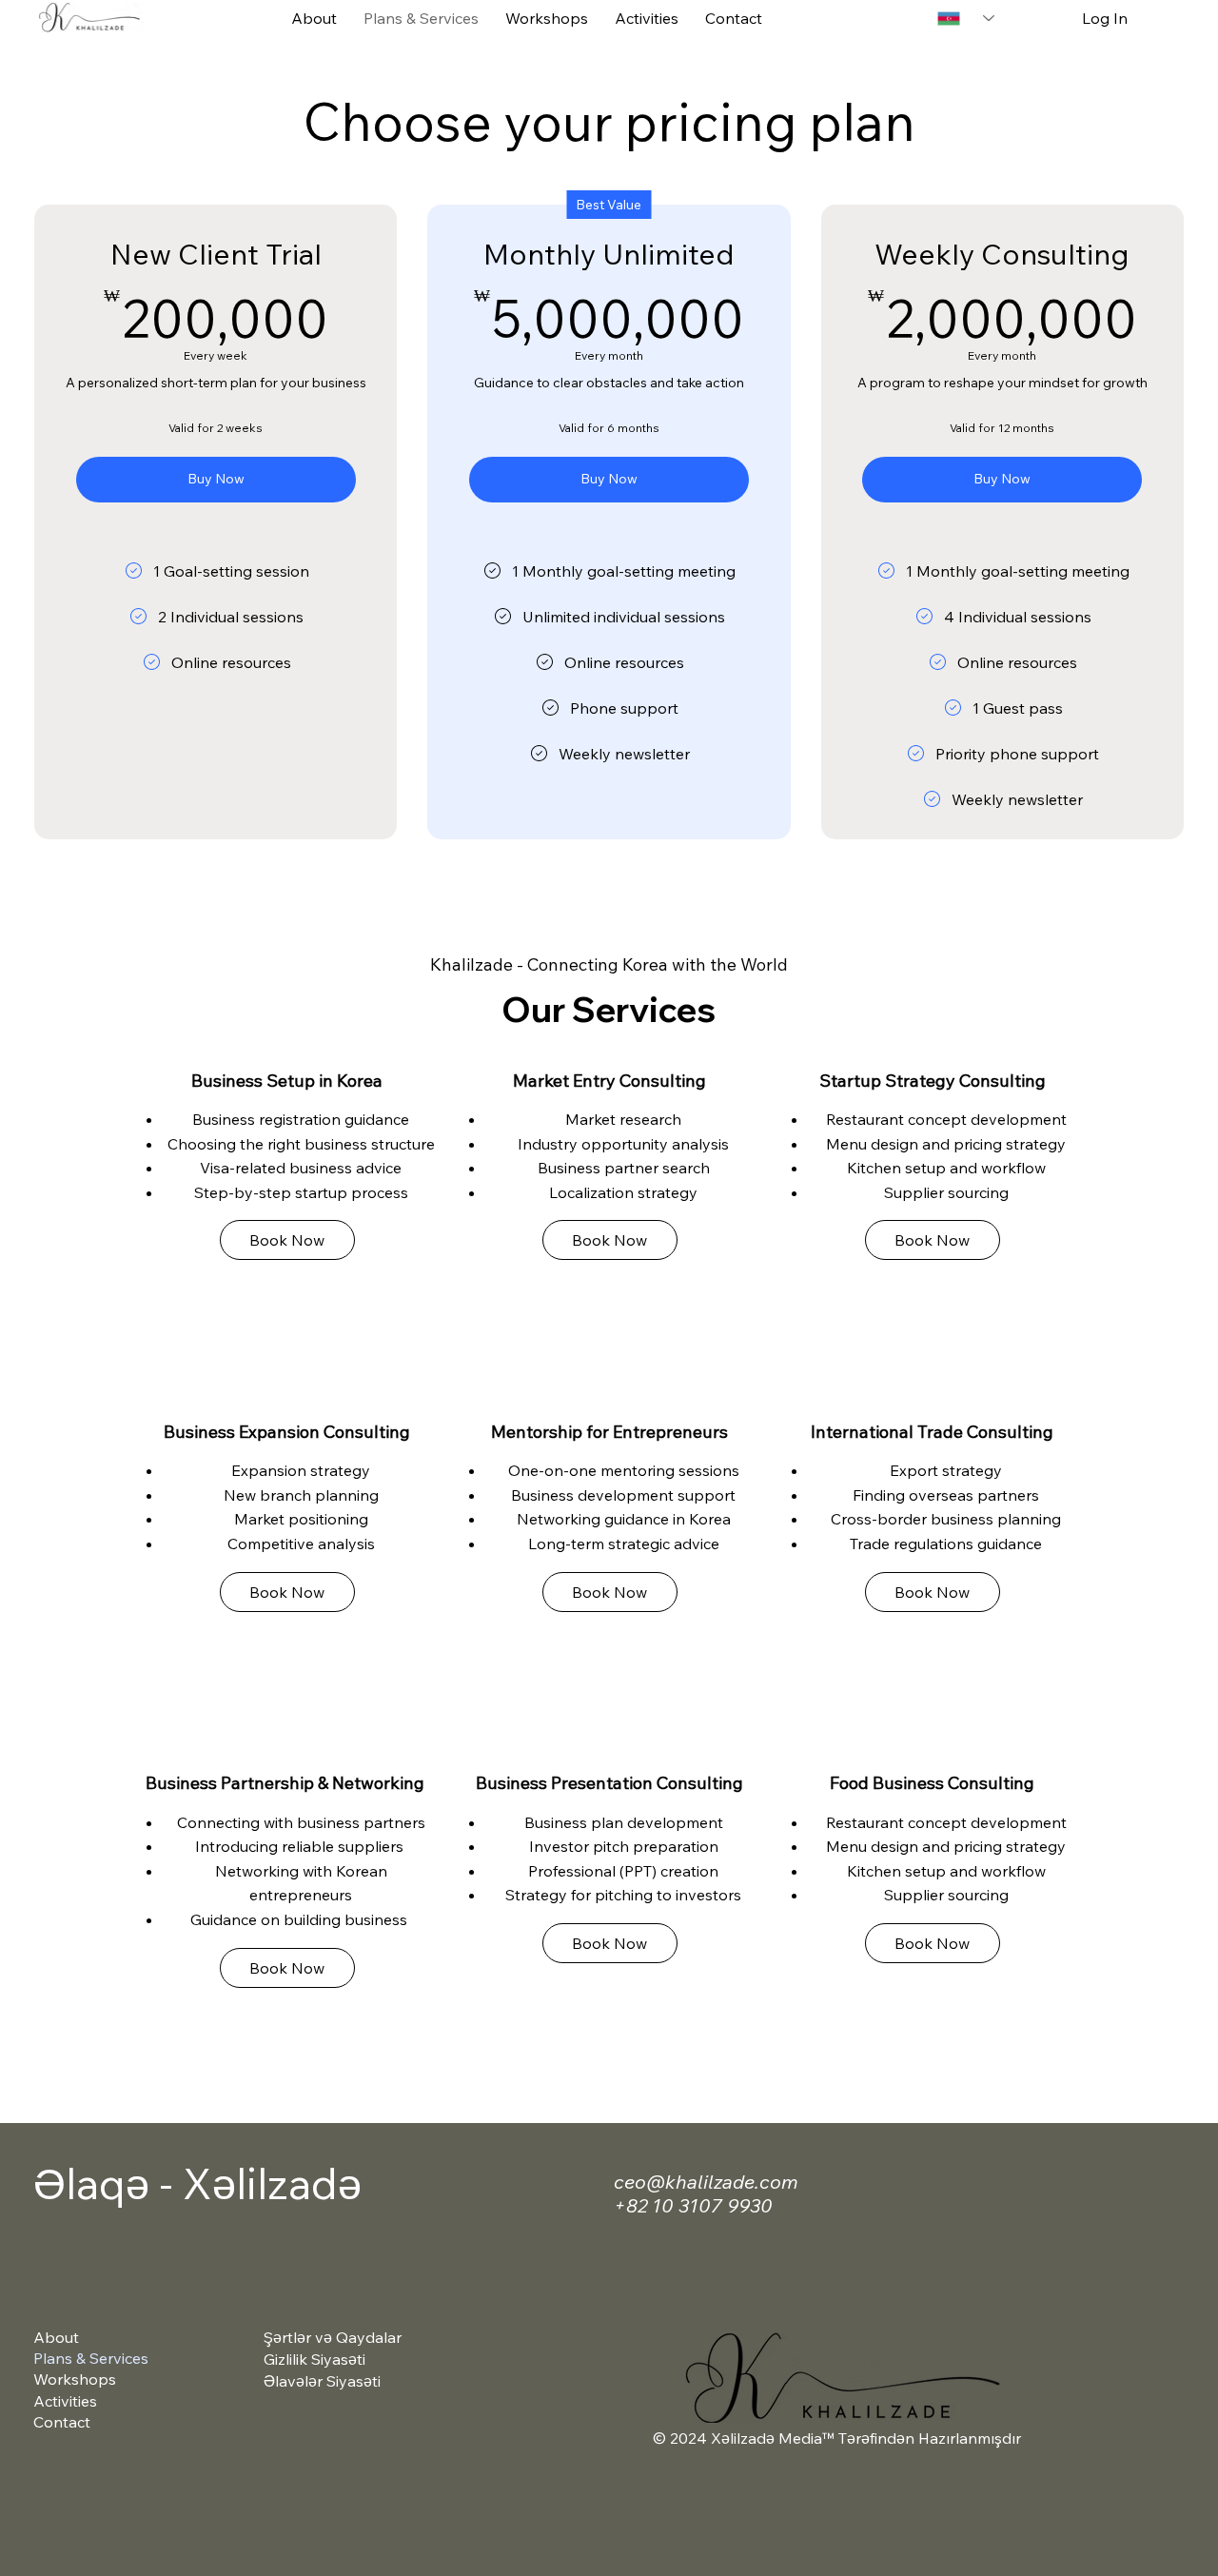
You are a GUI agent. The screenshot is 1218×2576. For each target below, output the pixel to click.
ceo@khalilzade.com (706, 2182)
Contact (62, 2422)
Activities (65, 2401)
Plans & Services (91, 2358)
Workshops (75, 2379)
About (56, 2337)
